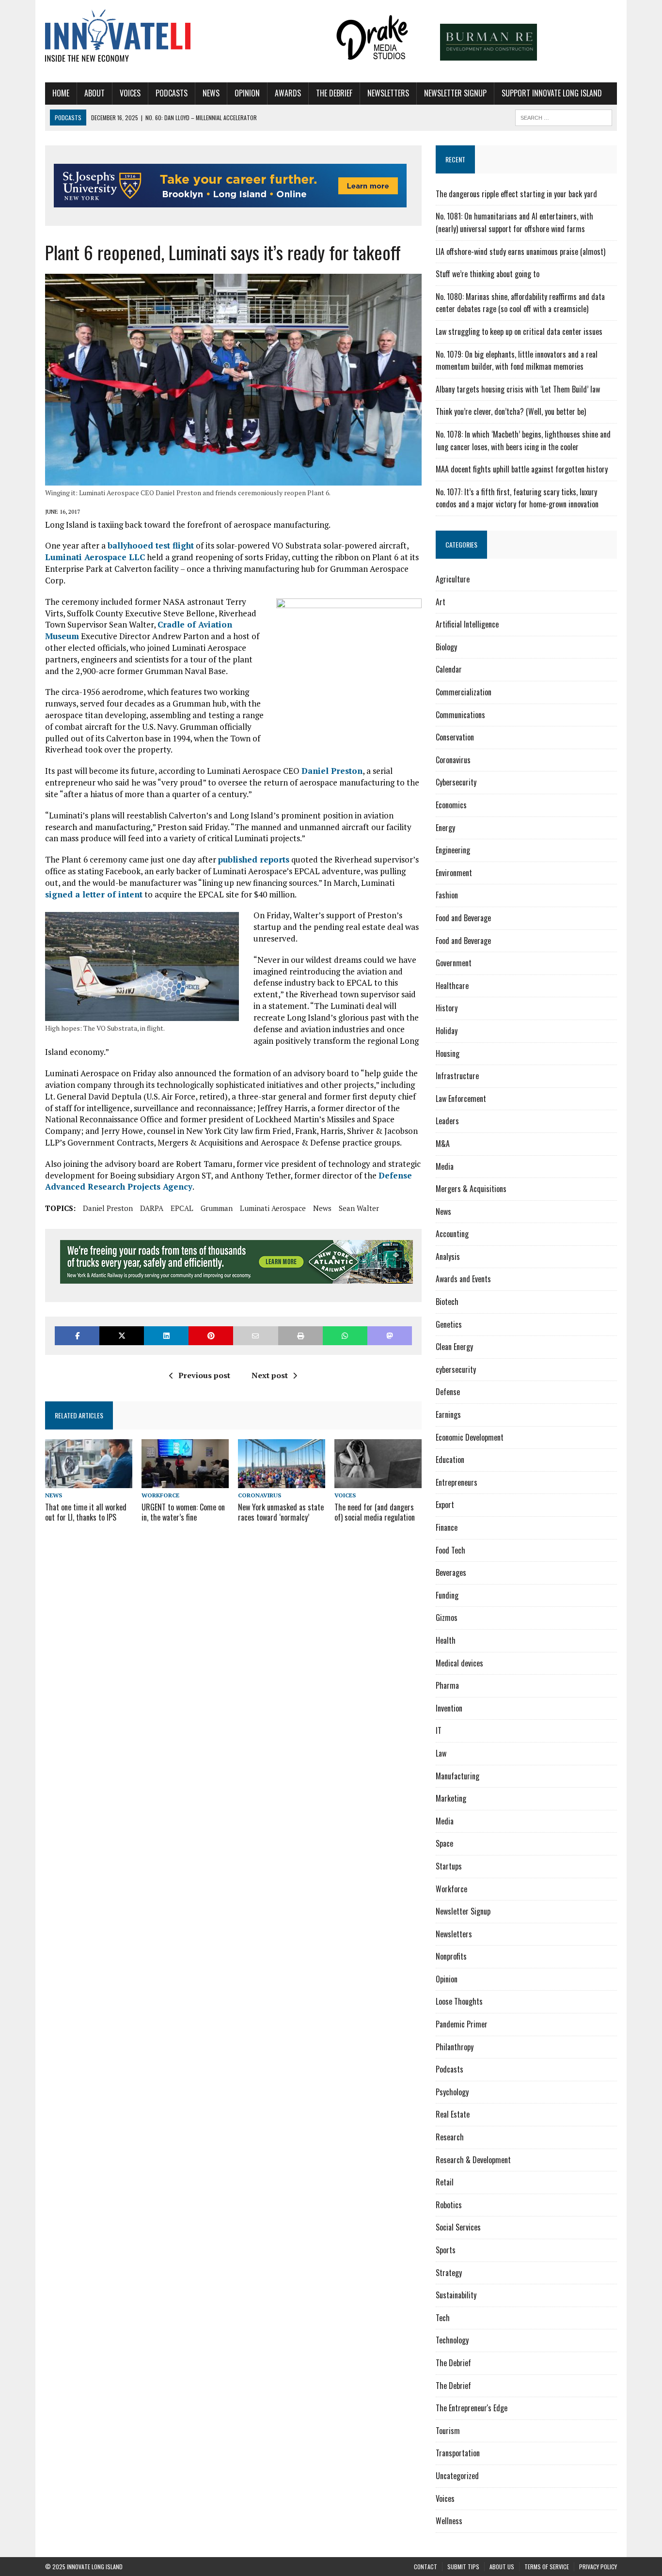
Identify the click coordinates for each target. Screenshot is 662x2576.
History (447, 1008)
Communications (460, 715)
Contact (426, 2567)
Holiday (447, 1031)
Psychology (452, 2092)
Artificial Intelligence (467, 624)
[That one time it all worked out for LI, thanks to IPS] (89, 1481)
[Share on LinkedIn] (166, 1336)
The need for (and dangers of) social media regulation (375, 1512)
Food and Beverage (463, 918)
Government (454, 963)
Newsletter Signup (455, 93)
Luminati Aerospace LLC (95, 557)
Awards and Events (463, 1279)
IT (439, 1730)
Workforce (160, 1495)
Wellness (449, 2521)
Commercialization (464, 692)
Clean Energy (454, 1347)
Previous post (204, 1375)
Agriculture (453, 579)
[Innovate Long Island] (136, 37)
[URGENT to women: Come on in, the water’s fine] (185, 1481)
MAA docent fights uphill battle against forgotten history (522, 469)
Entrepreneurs (457, 1482)
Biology (446, 647)
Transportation (458, 2453)
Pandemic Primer (462, 2024)
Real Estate (453, 2114)
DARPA (152, 1208)
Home (61, 93)
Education (450, 1460)
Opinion (247, 93)
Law (441, 1753)
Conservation (455, 737)
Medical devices (459, 1663)
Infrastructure (457, 1076)
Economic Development (470, 1437)
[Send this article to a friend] (255, 1336)
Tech (443, 2318)
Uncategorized (457, 2476)
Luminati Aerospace (273, 1208)
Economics (451, 805)
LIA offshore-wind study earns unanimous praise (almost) (520, 251)
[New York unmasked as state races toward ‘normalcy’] (282, 1481)
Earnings (448, 1414)
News (211, 93)
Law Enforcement (461, 1099)
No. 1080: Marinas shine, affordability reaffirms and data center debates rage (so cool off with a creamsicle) (520, 303)
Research (450, 2137)
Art (441, 602)
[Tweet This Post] (122, 1336)
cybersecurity (456, 1369)
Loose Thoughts (459, 2001)
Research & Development (473, 2160)
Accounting (452, 1234)
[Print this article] (300, 1336)
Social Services (458, 2227)
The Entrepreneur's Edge (472, 2408)
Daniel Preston (332, 771)
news (322, 1208)
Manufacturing (457, 1776)
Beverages (451, 1572)
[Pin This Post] (211, 1336)
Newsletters (388, 93)
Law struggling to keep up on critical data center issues (519, 331)
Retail (445, 2182)
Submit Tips (463, 2567)
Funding (447, 1595)
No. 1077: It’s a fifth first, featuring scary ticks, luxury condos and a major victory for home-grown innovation (517, 498)
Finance (447, 1527)
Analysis (448, 1257)
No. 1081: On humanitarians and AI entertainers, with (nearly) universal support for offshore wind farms (514, 222)
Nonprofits (451, 1956)
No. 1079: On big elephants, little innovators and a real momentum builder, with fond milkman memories (517, 361)
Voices (130, 93)
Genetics (449, 1324)
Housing (448, 1053)
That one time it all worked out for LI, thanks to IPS (86, 1512)
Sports (446, 2250)
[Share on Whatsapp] (345, 1336)
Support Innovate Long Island (552, 93)
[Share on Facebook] (77, 1336)
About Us (502, 2567)
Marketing (451, 1798)
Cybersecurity (456, 782)
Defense (448, 1392)
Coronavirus (260, 1495)
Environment (454, 873)
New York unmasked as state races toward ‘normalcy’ (281, 1512)
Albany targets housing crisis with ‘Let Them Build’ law (518, 389)
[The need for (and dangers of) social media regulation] (378, 1481)
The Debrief (334, 93)
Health (446, 1640)
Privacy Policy (598, 2567)
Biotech (447, 1302)
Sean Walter (359, 1208)
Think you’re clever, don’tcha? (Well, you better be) (511, 411)
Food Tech (450, 1550)
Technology (452, 2340)
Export (445, 1505)
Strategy (449, 2273)
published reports (254, 859)
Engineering (453, 850)
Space (444, 1843)
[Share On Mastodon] (390, 1336)
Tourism (448, 2431)
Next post (270, 1375)
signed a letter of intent (94, 894)
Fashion (447, 895)
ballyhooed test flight (151, 545)
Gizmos (447, 1618)
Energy (445, 828)
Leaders (447, 1121)
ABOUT (95, 93)
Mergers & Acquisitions (471, 1189)
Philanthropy (455, 2047)
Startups (449, 1866)
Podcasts (172, 93)
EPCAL (182, 1208)
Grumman (217, 1208)
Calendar (449, 669)
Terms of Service (547, 2567)
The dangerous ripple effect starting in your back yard (516, 194)
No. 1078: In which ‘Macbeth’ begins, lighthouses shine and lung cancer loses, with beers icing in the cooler (523, 440)
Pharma (447, 1685)
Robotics (449, 2205)
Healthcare (452, 986)
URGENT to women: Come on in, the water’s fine (183, 1512)
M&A (443, 1144)
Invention (449, 1708)
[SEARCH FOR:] (564, 116)
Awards (288, 93)
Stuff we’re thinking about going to (488, 274)
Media (445, 1166)
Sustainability (456, 2295)
